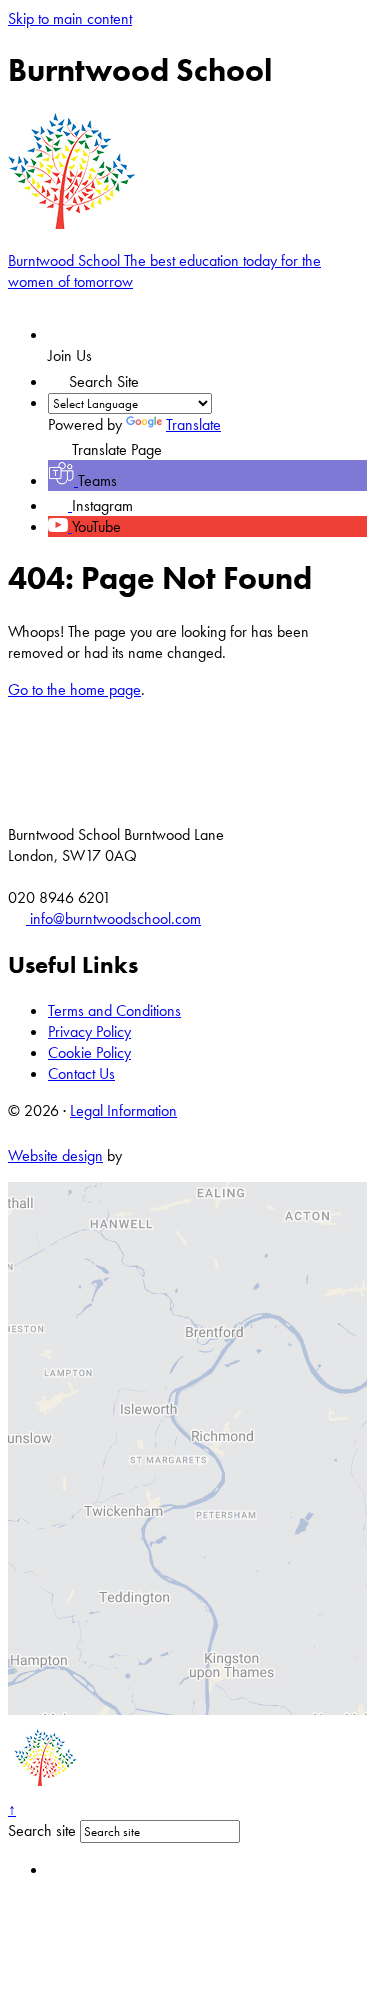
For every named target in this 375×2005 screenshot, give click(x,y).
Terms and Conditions (114, 1010)
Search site (42, 1830)
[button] (58, 376)
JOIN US (98, 334)
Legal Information (123, 1110)
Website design (55, 1155)
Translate (193, 424)
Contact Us (81, 1073)
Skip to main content (70, 18)
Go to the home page (74, 689)
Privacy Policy (89, 1031)
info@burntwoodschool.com (113, 918)
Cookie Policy (89, 1052)
